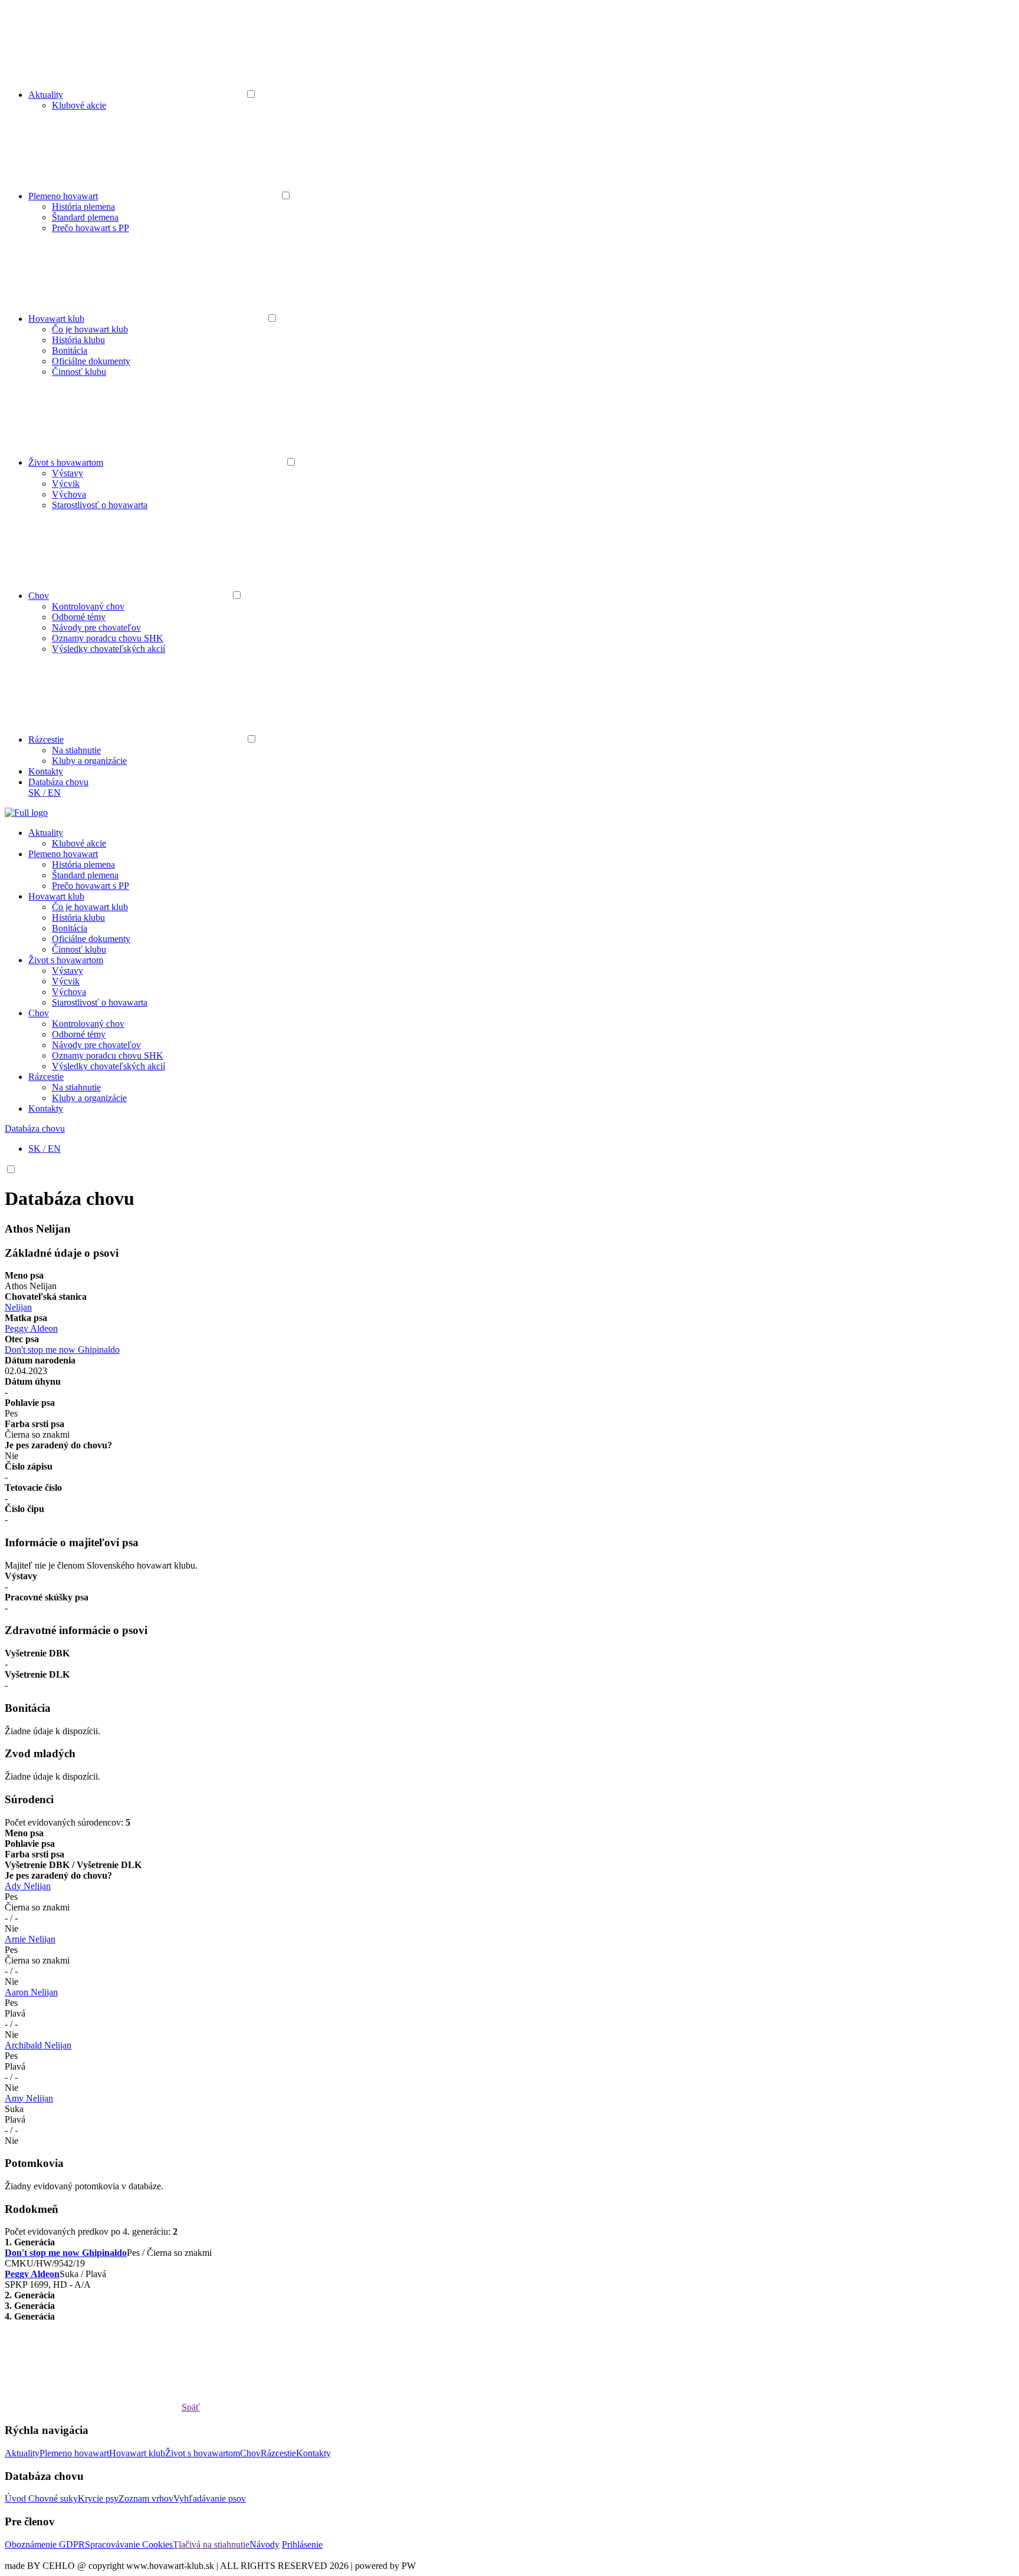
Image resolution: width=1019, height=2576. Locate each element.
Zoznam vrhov (146, 2498)
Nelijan (18, 1307)
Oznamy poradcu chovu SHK (108, 638)
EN (54, 793)
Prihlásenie (302, 2544)
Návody (264, 2544)
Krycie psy (98, 2498)
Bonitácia (70, 350)
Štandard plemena (85, 217)
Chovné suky (53, 2498)
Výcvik (66, 484)
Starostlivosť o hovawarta (100, 505)
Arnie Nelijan (30, 1939)
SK (34, 793)
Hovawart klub (56, 319)
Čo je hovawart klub (90, 329)
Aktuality (46, 95)
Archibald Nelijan (38, 2045)
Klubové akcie (79, 105)
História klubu (78, 340)
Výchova (69, 494)
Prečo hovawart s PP (91, 228)
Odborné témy (79, 617)
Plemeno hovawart (63, 196)
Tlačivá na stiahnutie (211, 2544)
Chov (39, 596)
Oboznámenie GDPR (45, 2544)
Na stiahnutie (76, 750)
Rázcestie (46, 739)
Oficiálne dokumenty (91, 361)
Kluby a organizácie (89, 761)
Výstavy (68, 473)
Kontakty (46, 771)
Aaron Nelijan (31, 1992)
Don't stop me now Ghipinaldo (62, 1350)
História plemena (83, 207)
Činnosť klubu (79, 372)
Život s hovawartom (66, 462)
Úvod (17, 2498)
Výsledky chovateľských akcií (109, 649)
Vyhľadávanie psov (210, 2498)
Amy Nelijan (29, 2098)
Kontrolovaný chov (88, 606)
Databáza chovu (58, 782)
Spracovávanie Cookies (129, 2544)
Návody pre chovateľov (96, 627)
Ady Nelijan (28, 1886)
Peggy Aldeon (31, 1328)
